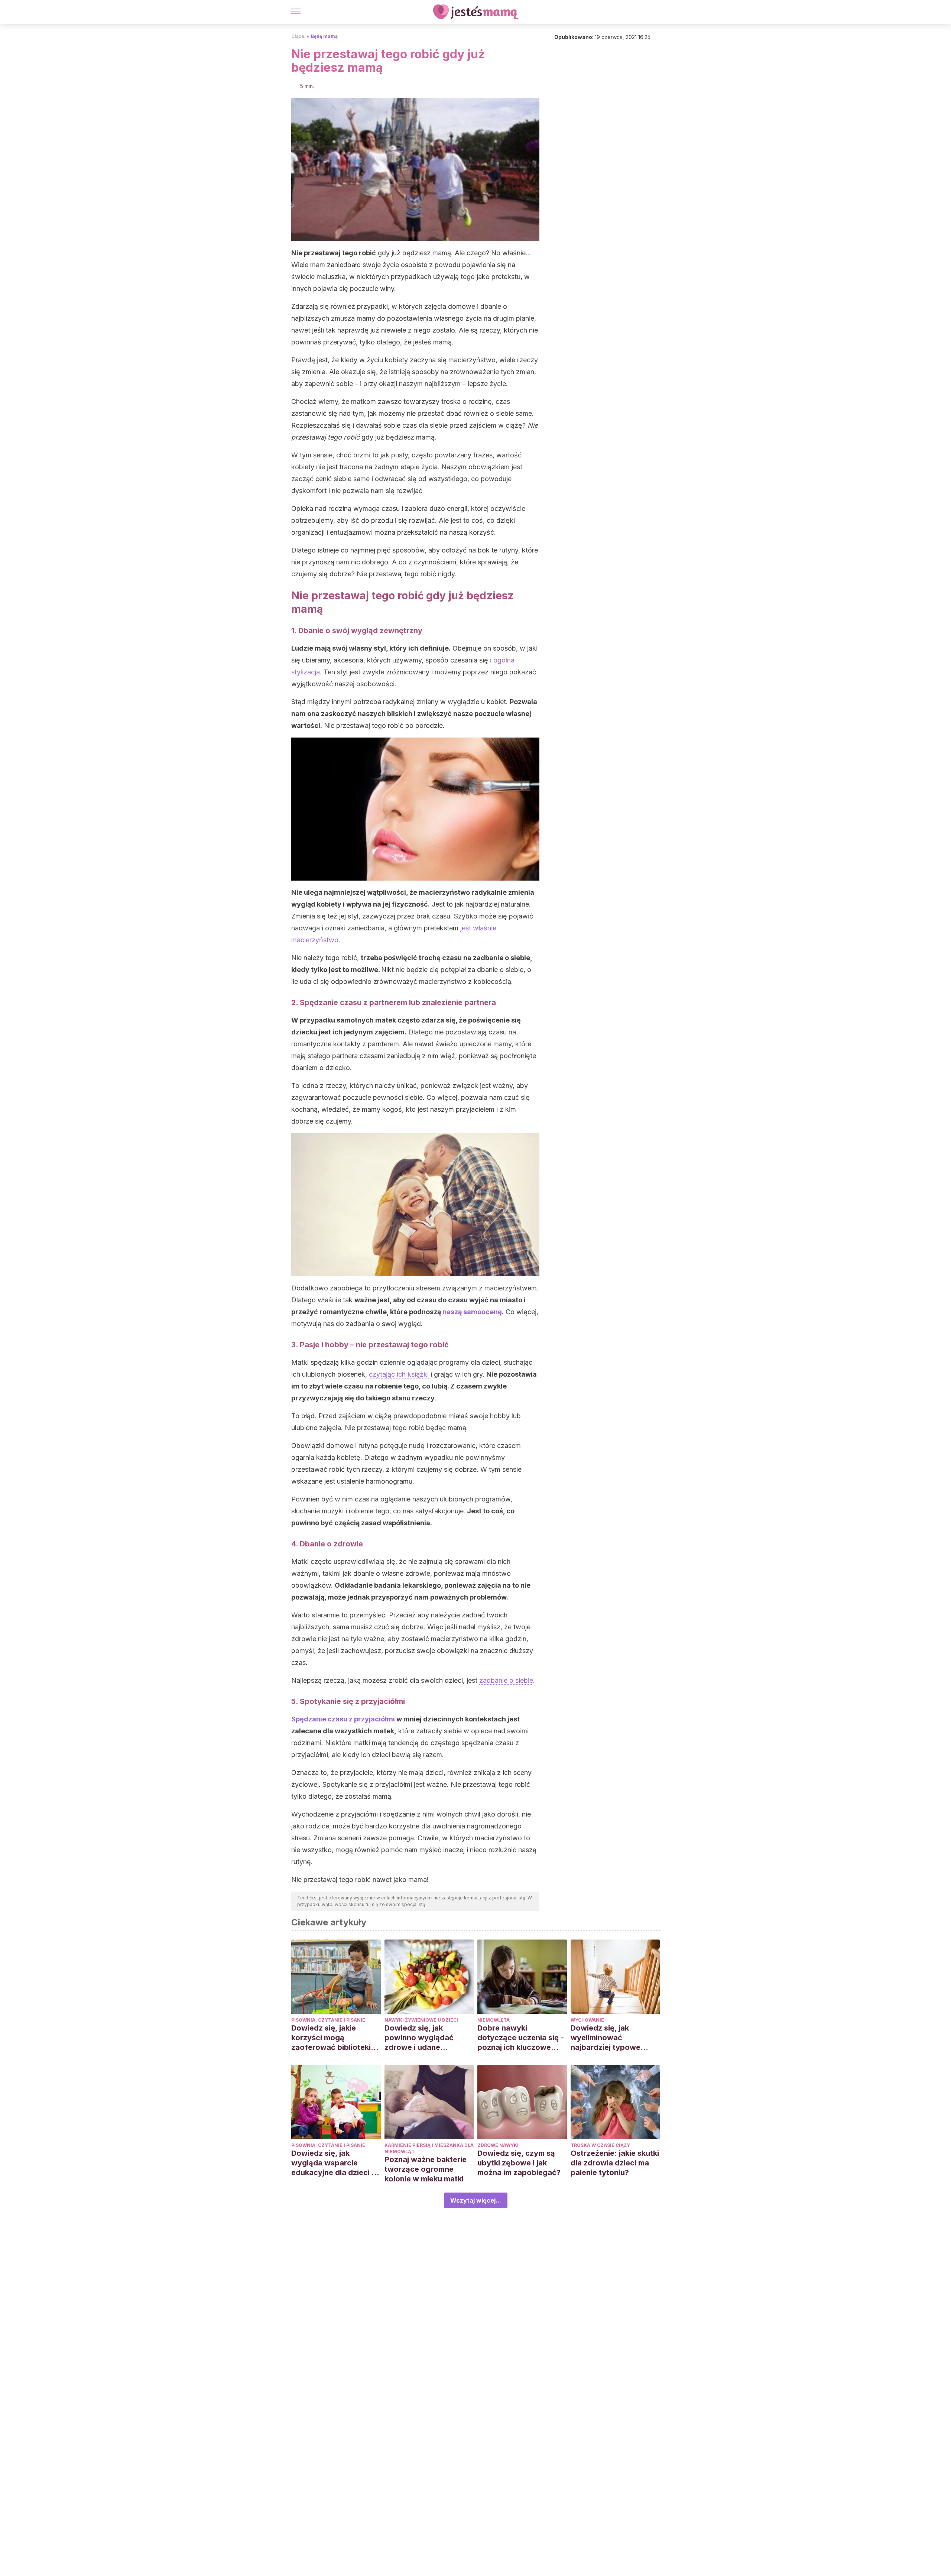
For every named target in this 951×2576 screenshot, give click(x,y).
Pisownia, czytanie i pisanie (328, 2020)
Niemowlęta (494, 2020)
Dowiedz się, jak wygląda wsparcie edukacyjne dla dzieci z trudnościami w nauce (333, 2163)
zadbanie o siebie (506, 1680)
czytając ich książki (399, 1374)
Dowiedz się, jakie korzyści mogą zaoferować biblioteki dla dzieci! (331, 2038)
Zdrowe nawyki (498, 2145)
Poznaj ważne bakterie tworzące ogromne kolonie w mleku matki (426, 2169)
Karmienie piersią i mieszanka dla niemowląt (429, 2148)
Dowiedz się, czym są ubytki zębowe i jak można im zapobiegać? (519, 2163)
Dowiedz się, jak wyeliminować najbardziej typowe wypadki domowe (606, 2038)
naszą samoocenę (472, 1312)
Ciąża (298, 36)
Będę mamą (324, 36)
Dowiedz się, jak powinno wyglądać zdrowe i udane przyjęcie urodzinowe (424, 2038)
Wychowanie (587, 2020)
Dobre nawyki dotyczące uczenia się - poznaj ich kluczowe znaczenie (521, 2038)
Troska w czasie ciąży (600, 2145)
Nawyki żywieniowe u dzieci (421, 2020)
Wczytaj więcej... (476, 2200)
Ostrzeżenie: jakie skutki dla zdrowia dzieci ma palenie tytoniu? (615, 2163)
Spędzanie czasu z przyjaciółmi (343, 1719)
